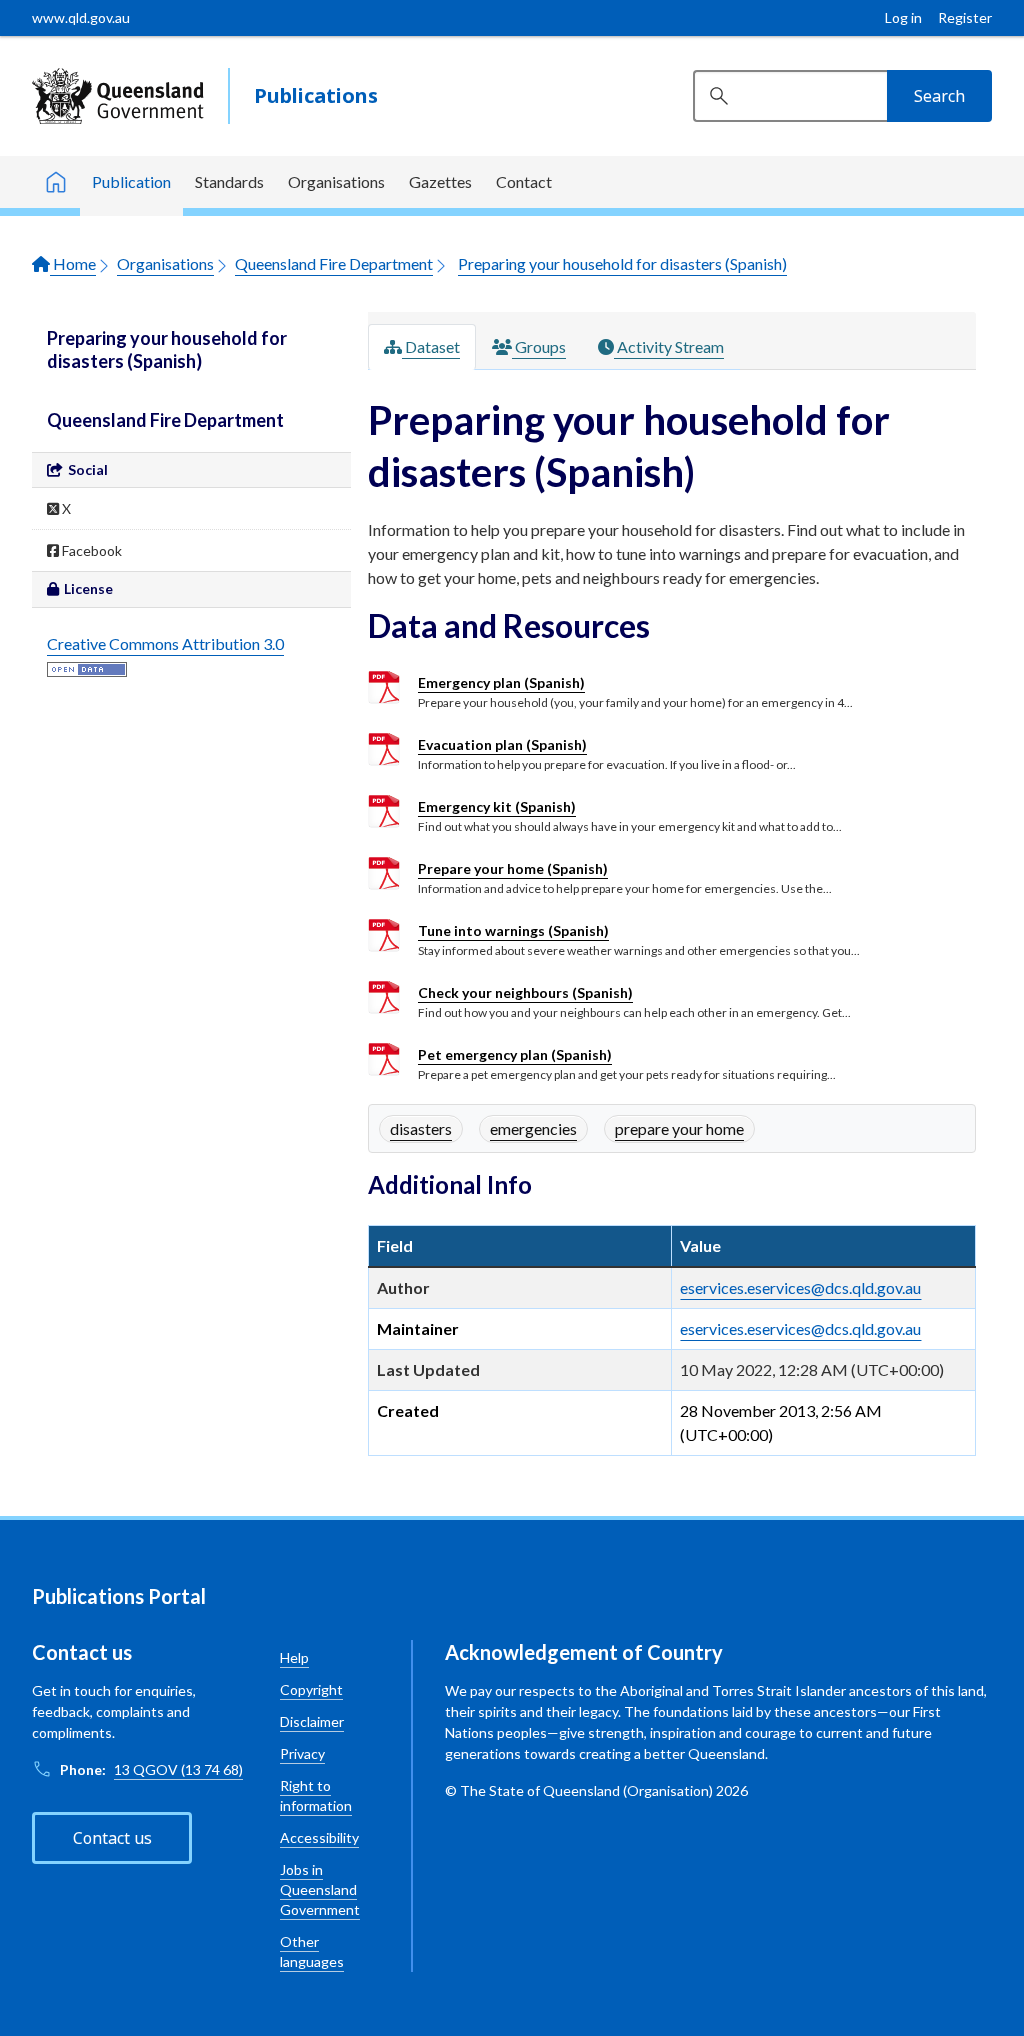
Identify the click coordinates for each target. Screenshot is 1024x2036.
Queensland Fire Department (334, 263)
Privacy (302, 1753)
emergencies (533, 1128)
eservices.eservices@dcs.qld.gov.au (800, 1287)
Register (965, 17)
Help (294, 1657)
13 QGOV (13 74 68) (178, 1769)
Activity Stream (669, 346)
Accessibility (319, 1837)
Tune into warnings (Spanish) (513, 930)
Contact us (112, 1838)
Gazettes (440, 181)
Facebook (90, 550)
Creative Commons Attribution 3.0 (165, 643)
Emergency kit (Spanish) (497, 806)
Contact (524, 181)
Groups (539, 346)
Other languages (312, 1951)
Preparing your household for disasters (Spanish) (622, 263)
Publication (131, 181)
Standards (229, 181)
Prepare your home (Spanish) (513, 868)
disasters (421, 1128)
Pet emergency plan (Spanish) (515, 1054)
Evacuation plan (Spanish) (502, 744)
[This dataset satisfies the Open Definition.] (87, 667)
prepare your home (679, 1128)
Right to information (316, 1795)
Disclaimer (312, 1721)
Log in (903, 17)
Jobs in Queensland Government (320, 1889)
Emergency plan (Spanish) (501, 682)
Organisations (336, 181)
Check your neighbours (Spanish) (525, 992)
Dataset (431, 346)
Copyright (311, 1689)
